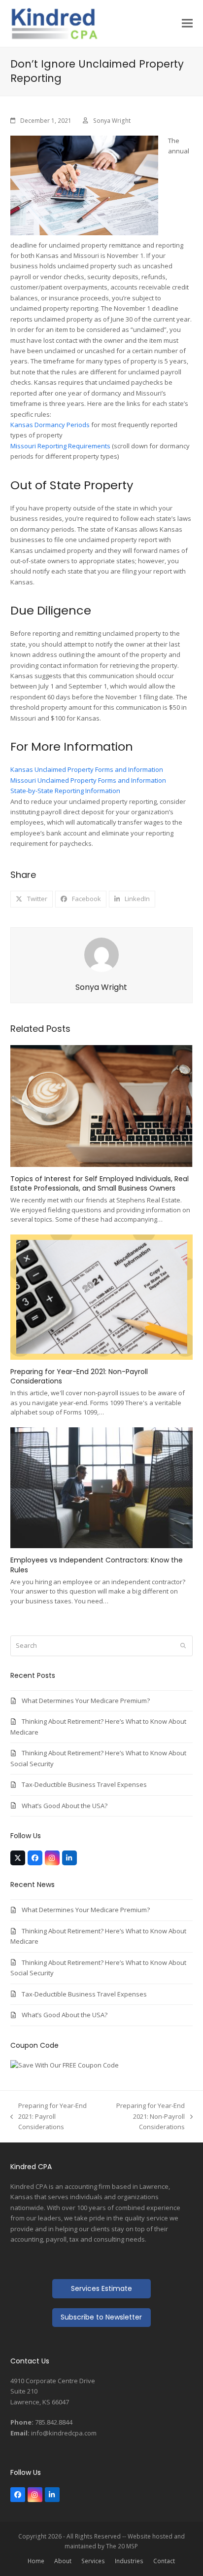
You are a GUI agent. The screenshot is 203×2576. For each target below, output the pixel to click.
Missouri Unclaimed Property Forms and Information (88, 780)
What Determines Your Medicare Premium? (86, 1701)
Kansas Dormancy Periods (50, 425)
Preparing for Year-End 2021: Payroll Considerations (49, 2117)
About (63, 2561)
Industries (129, 2561)
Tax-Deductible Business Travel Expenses (84, 1784)
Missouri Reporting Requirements (60, 446)
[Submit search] (183, 1646)
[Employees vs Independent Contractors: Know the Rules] (102, 1487)
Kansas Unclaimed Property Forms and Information (87, 769)
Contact (164, 2561)
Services (93, 2561)
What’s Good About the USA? (65, 1806)
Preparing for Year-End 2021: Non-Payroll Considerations (79, 1376)
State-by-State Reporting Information (65, 791)
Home (36, 2561)
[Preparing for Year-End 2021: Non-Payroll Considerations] (102, 1296)
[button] (187, 23)
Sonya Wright (112, 121)
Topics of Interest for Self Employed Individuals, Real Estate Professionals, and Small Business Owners (100, 1183)
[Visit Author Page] (101, 954)
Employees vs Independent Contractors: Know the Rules (97, 1565)
